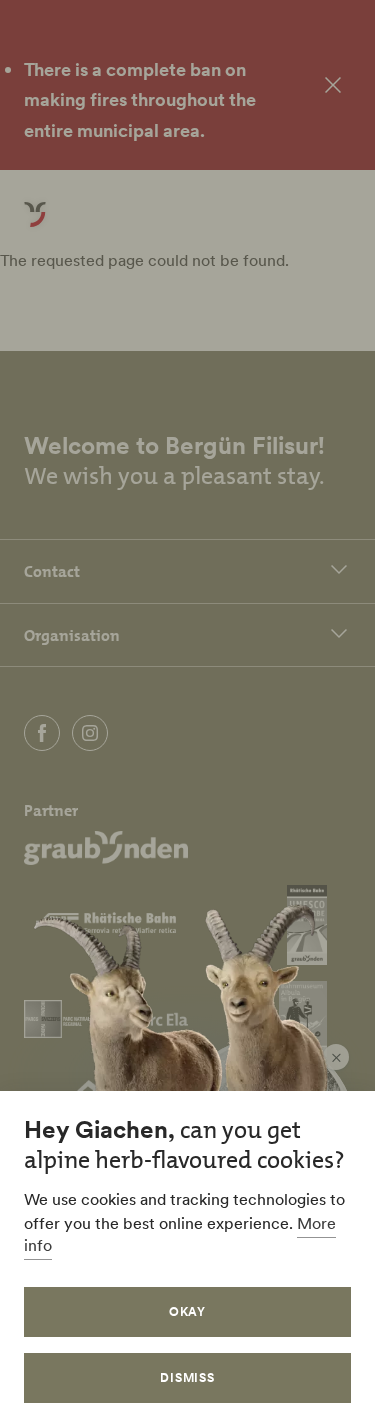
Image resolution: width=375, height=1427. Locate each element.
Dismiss (188, 1377)
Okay (188, 1311)
